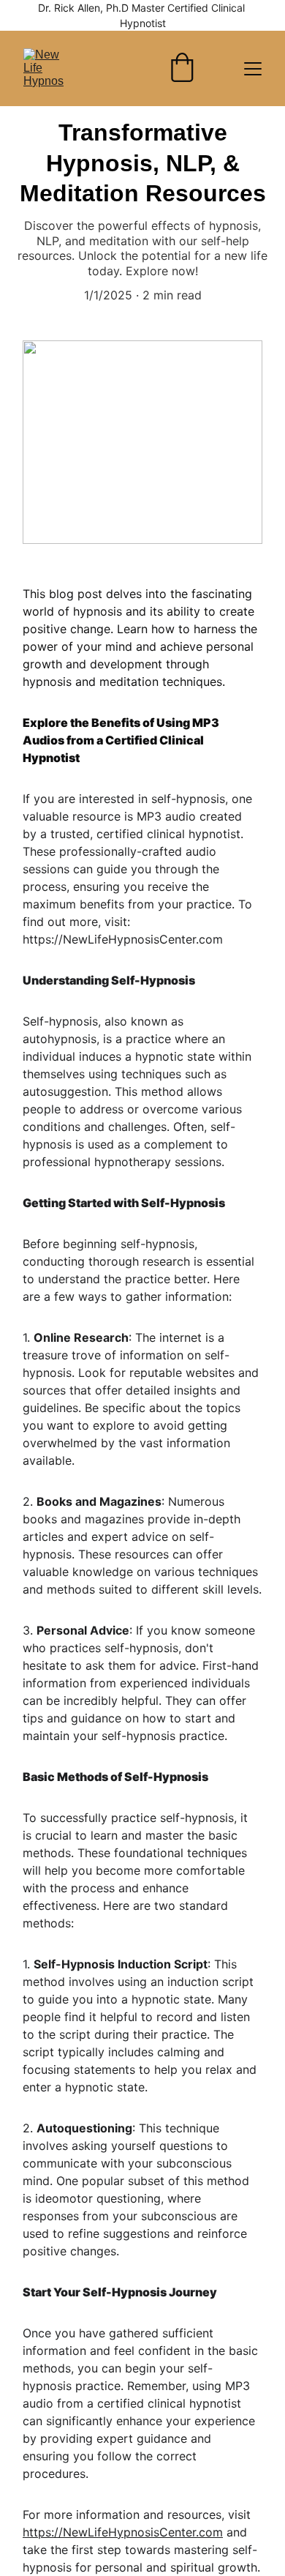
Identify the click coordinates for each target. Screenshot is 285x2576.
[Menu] (253, 69)
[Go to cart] (182, 69)
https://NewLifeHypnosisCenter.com (123, 2532)
